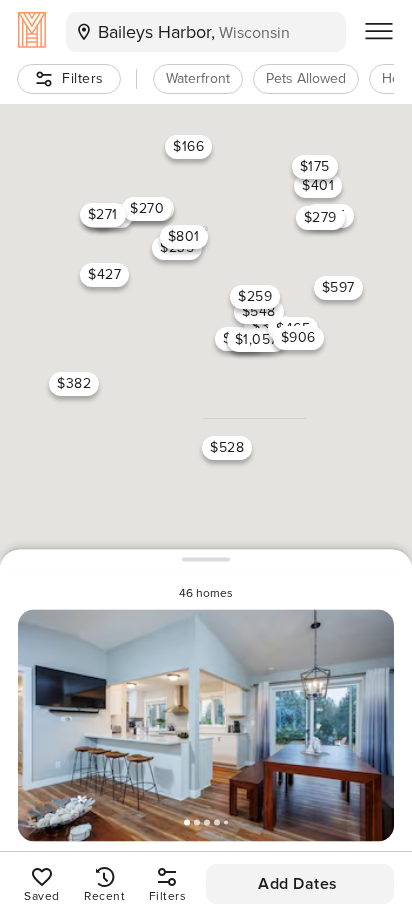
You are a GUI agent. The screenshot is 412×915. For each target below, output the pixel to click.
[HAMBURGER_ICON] (379, 32)
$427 (104, 273)
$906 (298, 336)
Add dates (298, 884)
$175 (315, 165)
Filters (83, 78)
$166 (188, 146)
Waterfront (198, 78)
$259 (255, 296)
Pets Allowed (306, 78)
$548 (259, 310)
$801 (184, 235)
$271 (103, 213)
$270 (147, 208)
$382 (74, 382)
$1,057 (256, 339)
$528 (227, 447)
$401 (318, 185)
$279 (320, 216)
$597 (338, 286)
